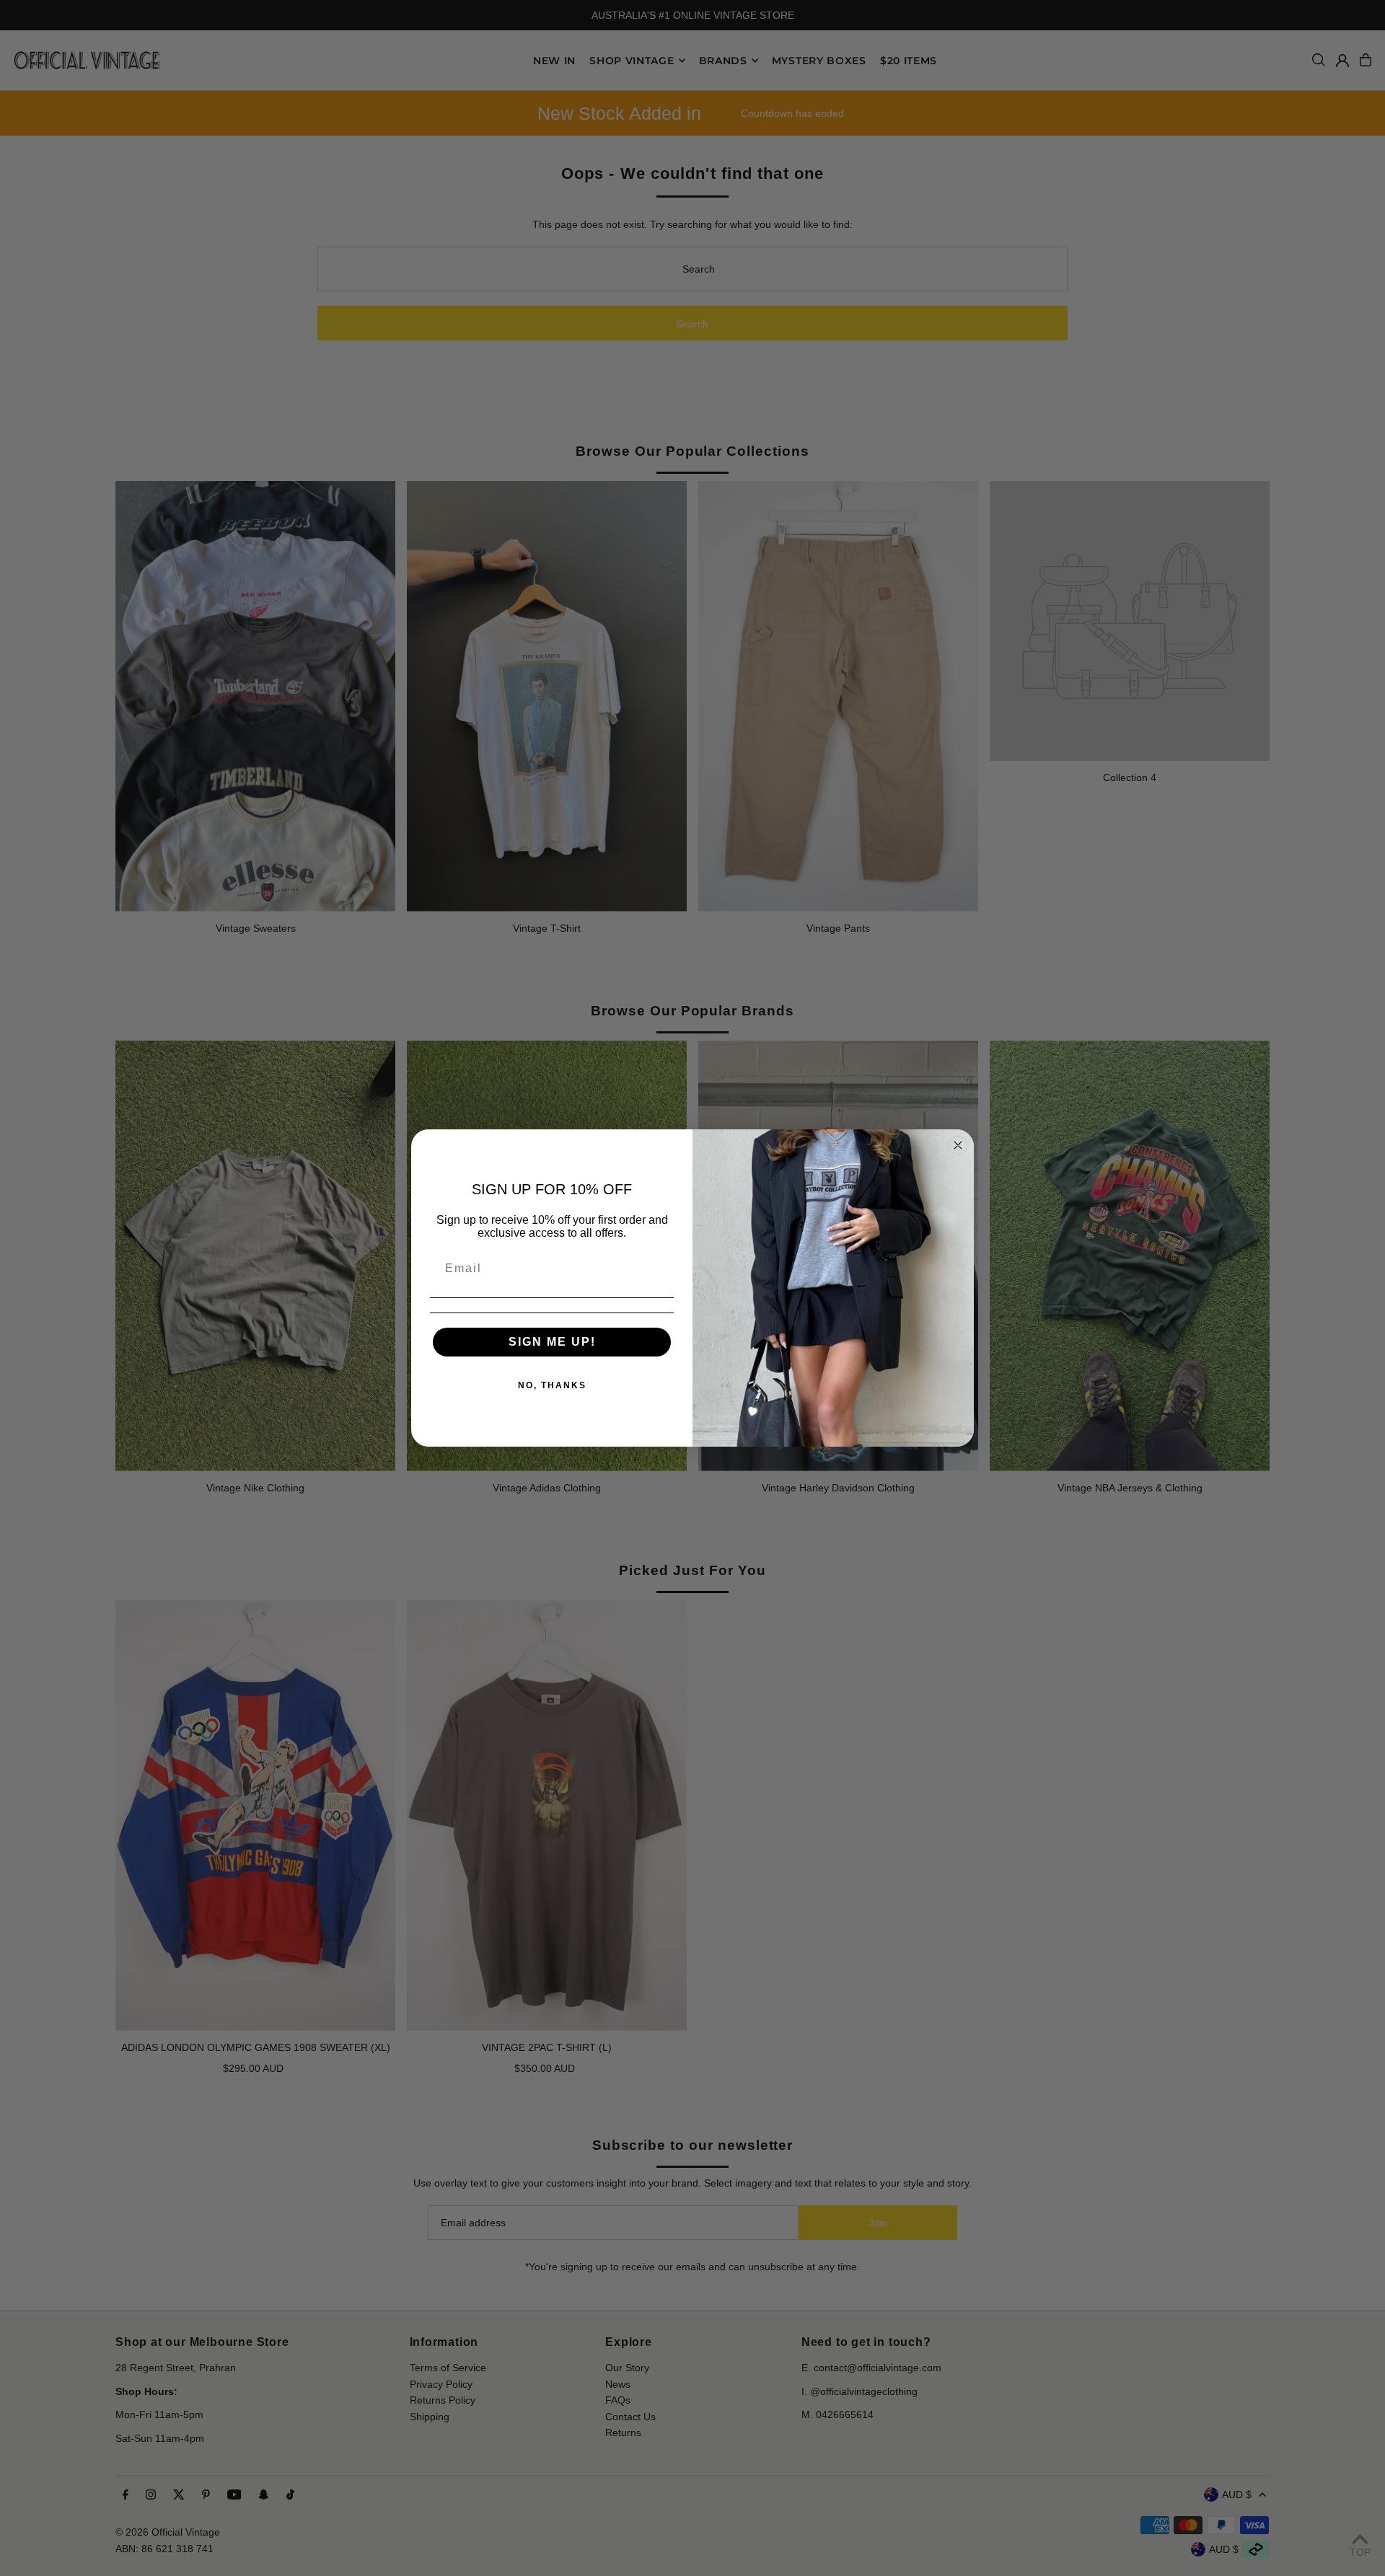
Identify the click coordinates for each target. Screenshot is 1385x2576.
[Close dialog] (958, 1145)
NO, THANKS (552, 1385)
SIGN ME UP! (552, 1342)
